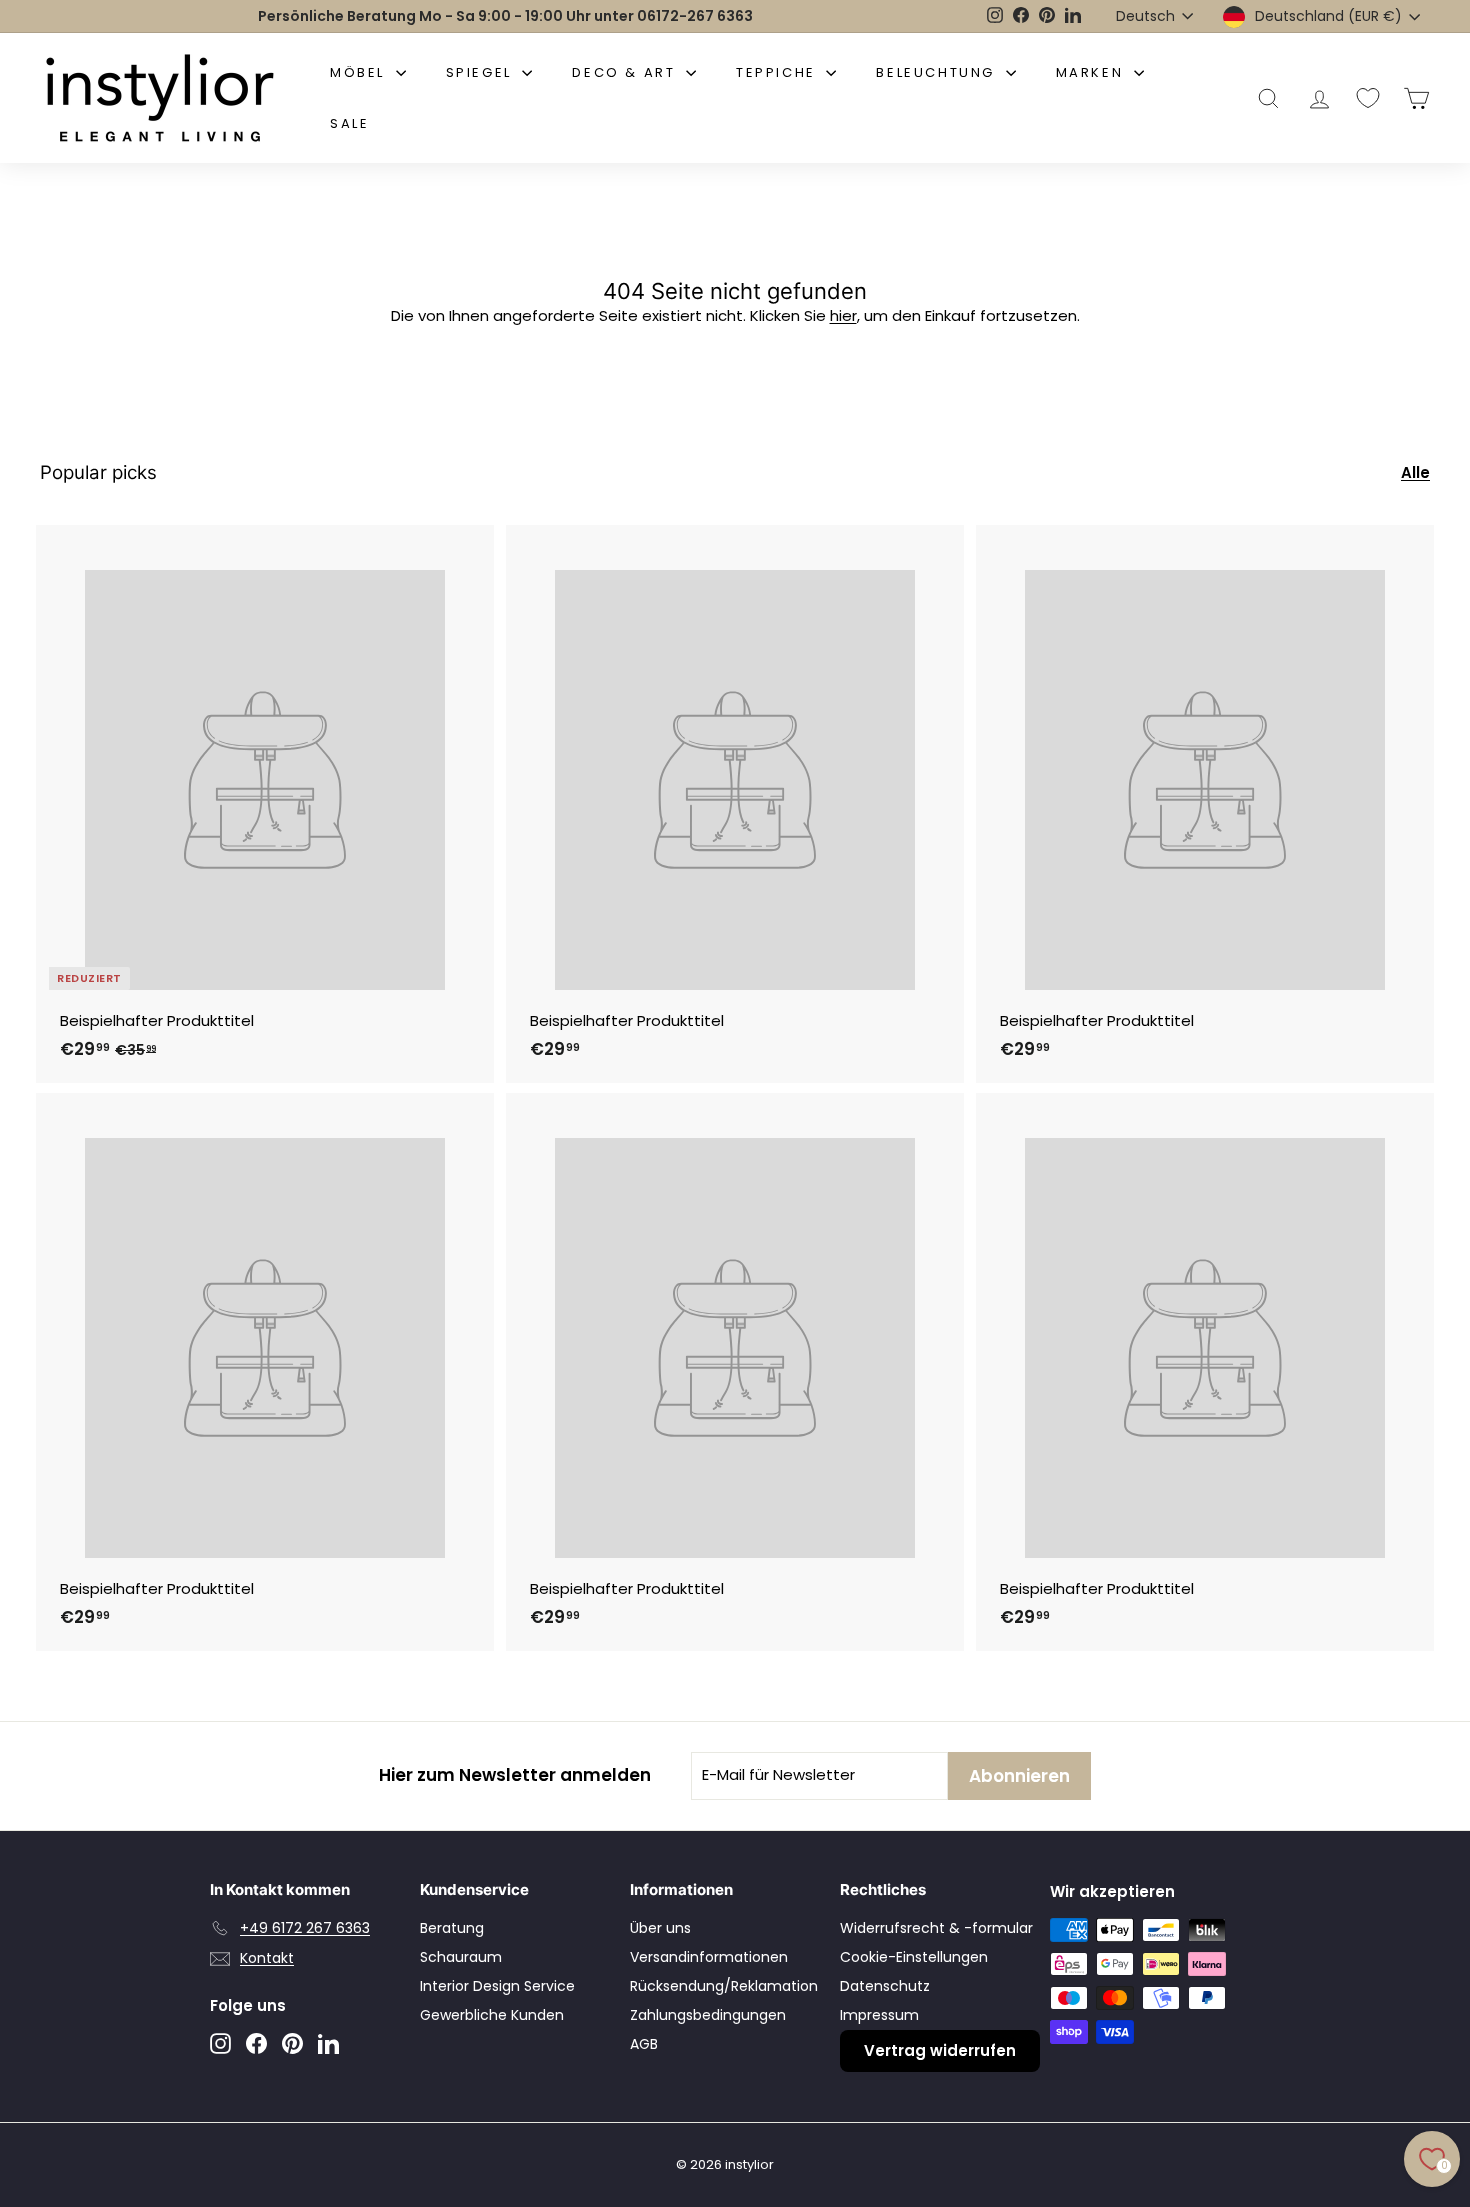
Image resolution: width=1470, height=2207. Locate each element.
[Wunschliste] (1368, 98)
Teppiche (778, 72)
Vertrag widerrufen (940, 2050)
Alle (1415, 472)
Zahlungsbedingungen (708, 2015)
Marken (1092, 72)
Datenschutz (885, 1986)
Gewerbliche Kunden (492, 2015)
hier (843, 315)
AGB (644, 2044)
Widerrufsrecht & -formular (936, 1928)
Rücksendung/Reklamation (724, 1986)
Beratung (452, 1928)
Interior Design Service (497, 1986)
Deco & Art (626, 72)
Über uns (660, 1928)
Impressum (879, 2015)
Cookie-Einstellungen (914, 1957)
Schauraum (461, 1957)
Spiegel (482, 72)
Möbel (360, 72)
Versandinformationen (709, 1957)
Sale (349, 123)
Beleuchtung (938, 72)
